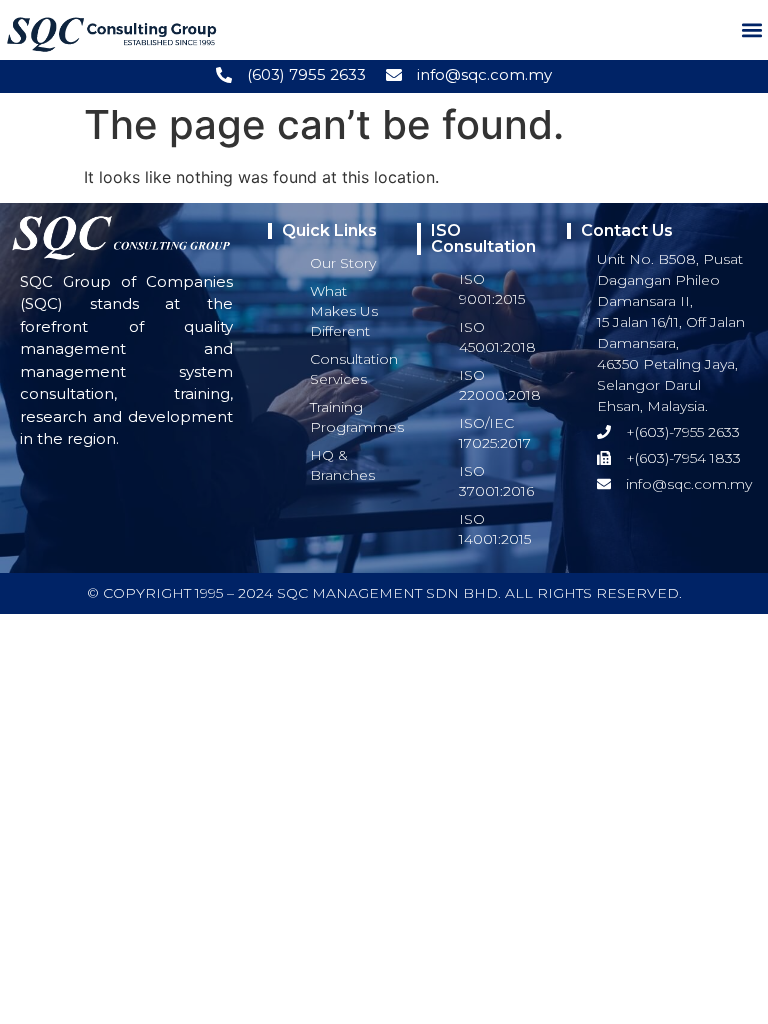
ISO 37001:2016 (496, 481)
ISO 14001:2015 (495, 529)
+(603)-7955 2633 (683, 432)
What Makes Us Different (344, 311)
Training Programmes (357, 417)
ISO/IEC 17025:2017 (495, 433)
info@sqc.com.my (484, 74)
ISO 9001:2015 (492, 289)
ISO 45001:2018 (497, 337)
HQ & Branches (342, 465)
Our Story (343, 263)
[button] (751, 30)
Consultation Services (354, 369)
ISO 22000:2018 (500, 385)
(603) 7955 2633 (306, 74)
